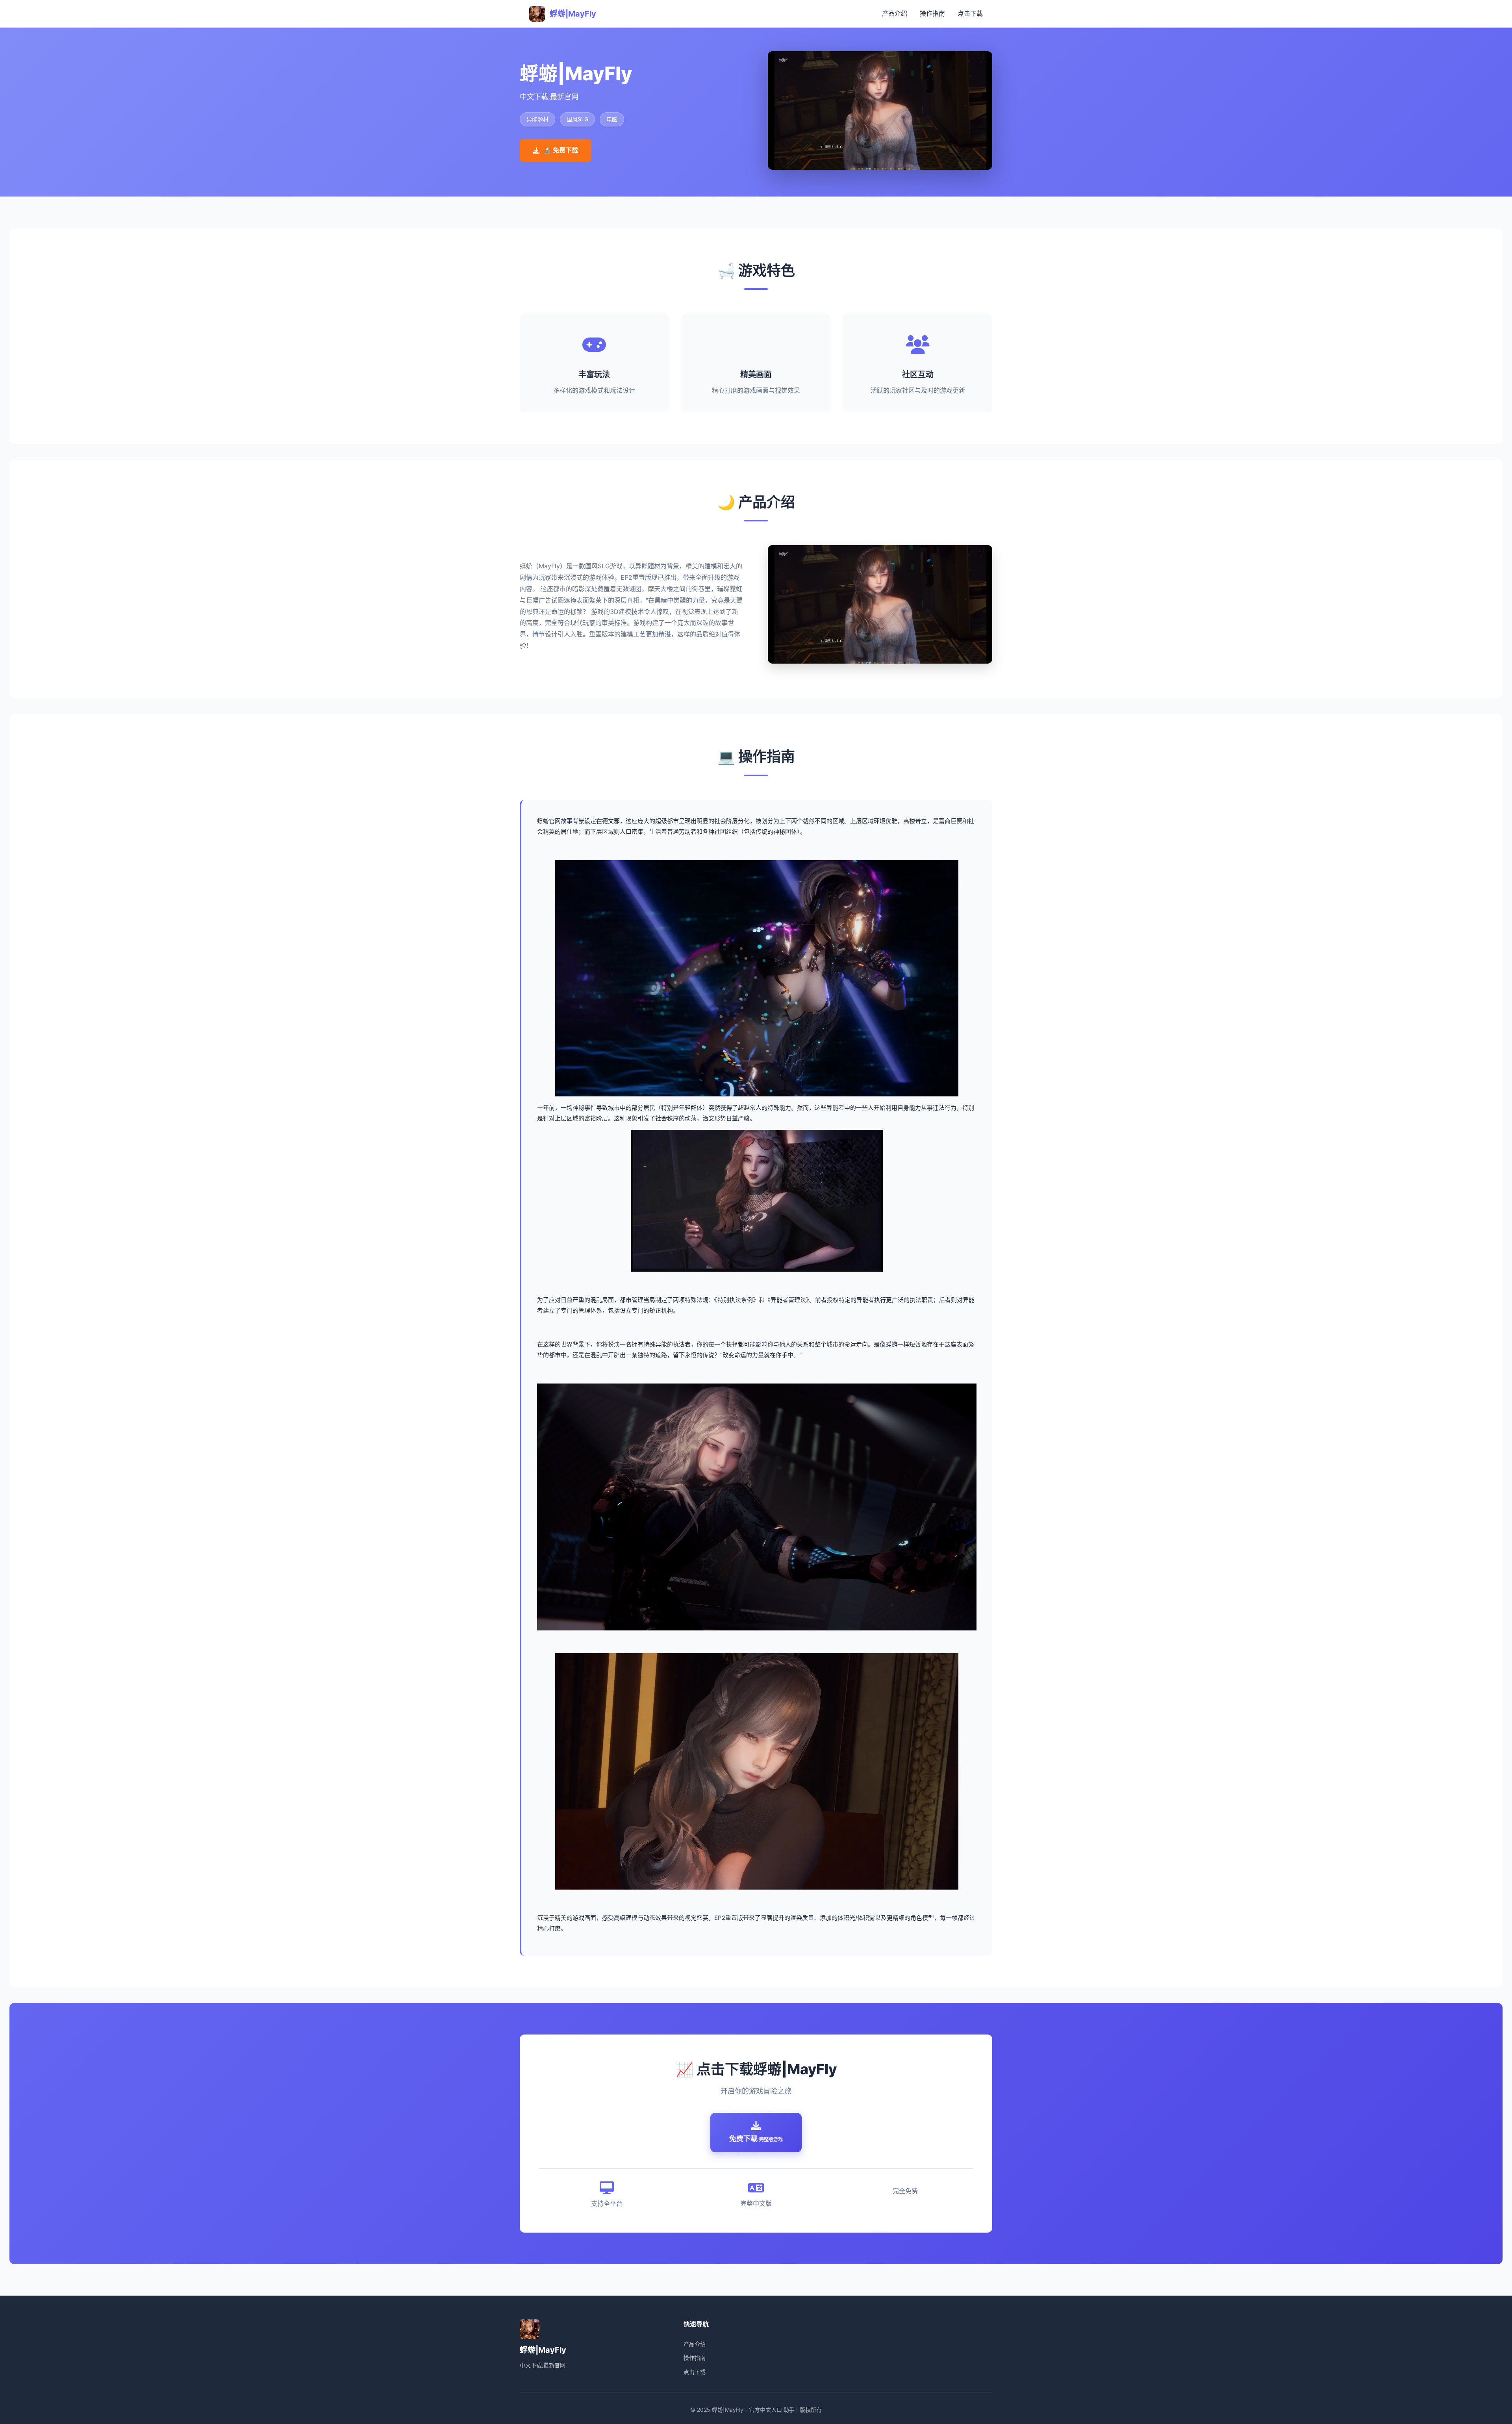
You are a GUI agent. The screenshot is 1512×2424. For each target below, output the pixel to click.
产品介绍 (895, 13)
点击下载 (970, 13)
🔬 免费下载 (561, 150)
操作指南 (932, 13)
